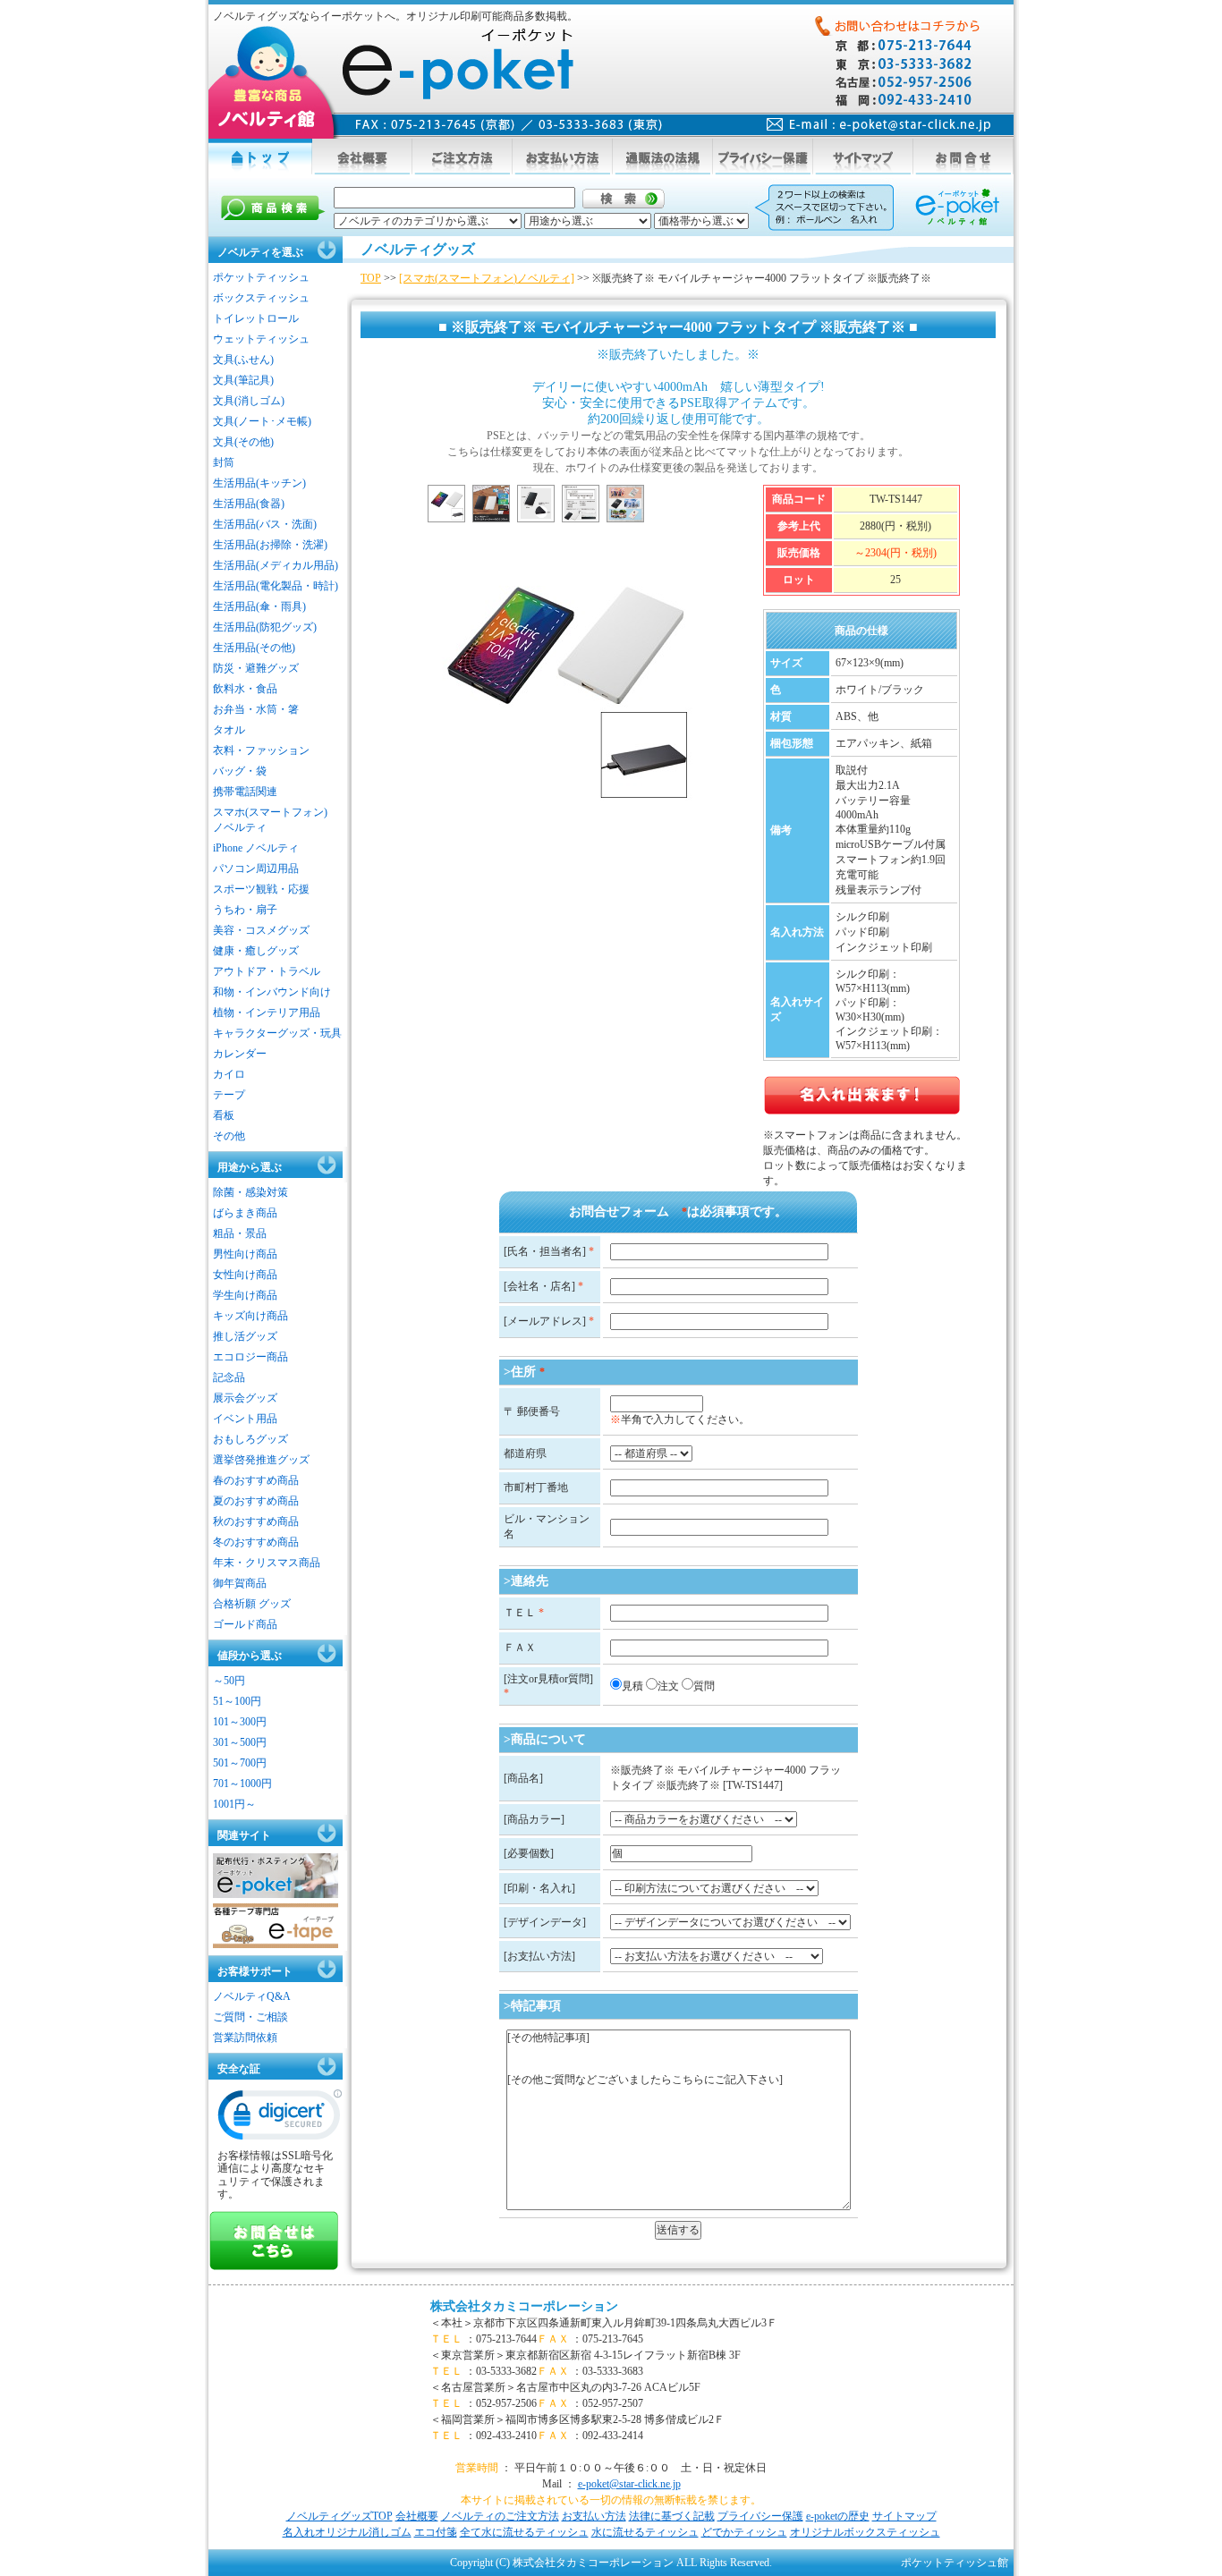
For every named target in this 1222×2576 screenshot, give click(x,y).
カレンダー (240, 1054)
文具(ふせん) (243, 360)
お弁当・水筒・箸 (256, 709)
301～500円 (240, 1742)
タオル (229, 730)
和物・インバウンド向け (272, 992)
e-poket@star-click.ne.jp (629, 2484)
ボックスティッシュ (261, 298)
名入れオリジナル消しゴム (347, 2532)
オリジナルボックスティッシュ (865, 2532)
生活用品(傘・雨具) (259, 606)
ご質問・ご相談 (250, 2017)
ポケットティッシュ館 (955, 2563)
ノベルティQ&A (252, 1996)
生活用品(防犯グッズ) (265, 627)
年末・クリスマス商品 (267, 1563)
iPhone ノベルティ (256, 848)
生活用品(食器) (249, 504)
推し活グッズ (245, 1336)
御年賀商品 (240, 1583)
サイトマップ (904, 2516)
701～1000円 (242, 1784)
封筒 (224, 462)
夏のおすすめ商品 (256, 1501)
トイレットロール (256, 318)
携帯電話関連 (245, 792)
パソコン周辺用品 (256, 869)
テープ (229, 1095)
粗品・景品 (240, 1233)
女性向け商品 (245, 1275)
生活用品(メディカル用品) (276, 565)
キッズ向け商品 (250, 1316)
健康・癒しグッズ (256, 951)
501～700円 (240, 1763)
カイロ (229, 1074)
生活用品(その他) (254, 648)
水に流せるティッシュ (645, 2532)
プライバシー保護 (760, 2516)
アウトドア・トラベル (267, 971)
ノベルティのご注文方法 (500, 2516)
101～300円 (240, 1722)
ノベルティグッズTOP (339, 2516)
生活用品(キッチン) (259, 483)
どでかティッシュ (744, 2532)
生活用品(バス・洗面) (265, 524)
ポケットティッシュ (261, 277)
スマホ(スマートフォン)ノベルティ (270, 820)
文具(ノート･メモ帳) (262, 421)
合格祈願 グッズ (252, 1604)
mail (879, 125)
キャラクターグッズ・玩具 (277, 1033)
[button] (280, 2119)
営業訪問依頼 (245, 2038)
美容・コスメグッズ (261, 930)
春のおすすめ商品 (256, 1480)
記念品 (229, 1377)
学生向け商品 (245, 1295)
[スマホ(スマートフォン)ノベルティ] (487, 278)
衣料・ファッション (261, 750)
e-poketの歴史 (838, 2516)
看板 (224, 1115)
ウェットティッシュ (261, 339)
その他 (229, 1136)
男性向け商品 (245, 1254)
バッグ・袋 (240, 771)
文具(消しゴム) (249, 401)
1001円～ (234, 1804)
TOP (371, 278)
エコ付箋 (436, 2532)
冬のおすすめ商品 (256, 1542)
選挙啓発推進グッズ (261, 1460)
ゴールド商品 (245, 1624)
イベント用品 (245, 1419)
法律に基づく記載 (672, 2516)
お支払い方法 (594, 2516)
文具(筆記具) (243, 380)
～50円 (229, 1681)
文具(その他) (243, 442)
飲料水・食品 (245, 689)
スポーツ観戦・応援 (261, 889)
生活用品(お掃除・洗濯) (270, 545)
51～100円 (237, 1701)
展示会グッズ (245, 1398)
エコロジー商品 (250, 1357)
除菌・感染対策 (250, 1192)
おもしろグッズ (250, 1439)
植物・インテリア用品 (267, 1013)
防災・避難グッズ (256, 668)
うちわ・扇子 (245, 910)
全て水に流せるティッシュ (524, 2532)
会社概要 (417, 2516)
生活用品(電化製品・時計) (276, 586)
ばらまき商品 (245, 1213)
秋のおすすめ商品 (256, 1521)
